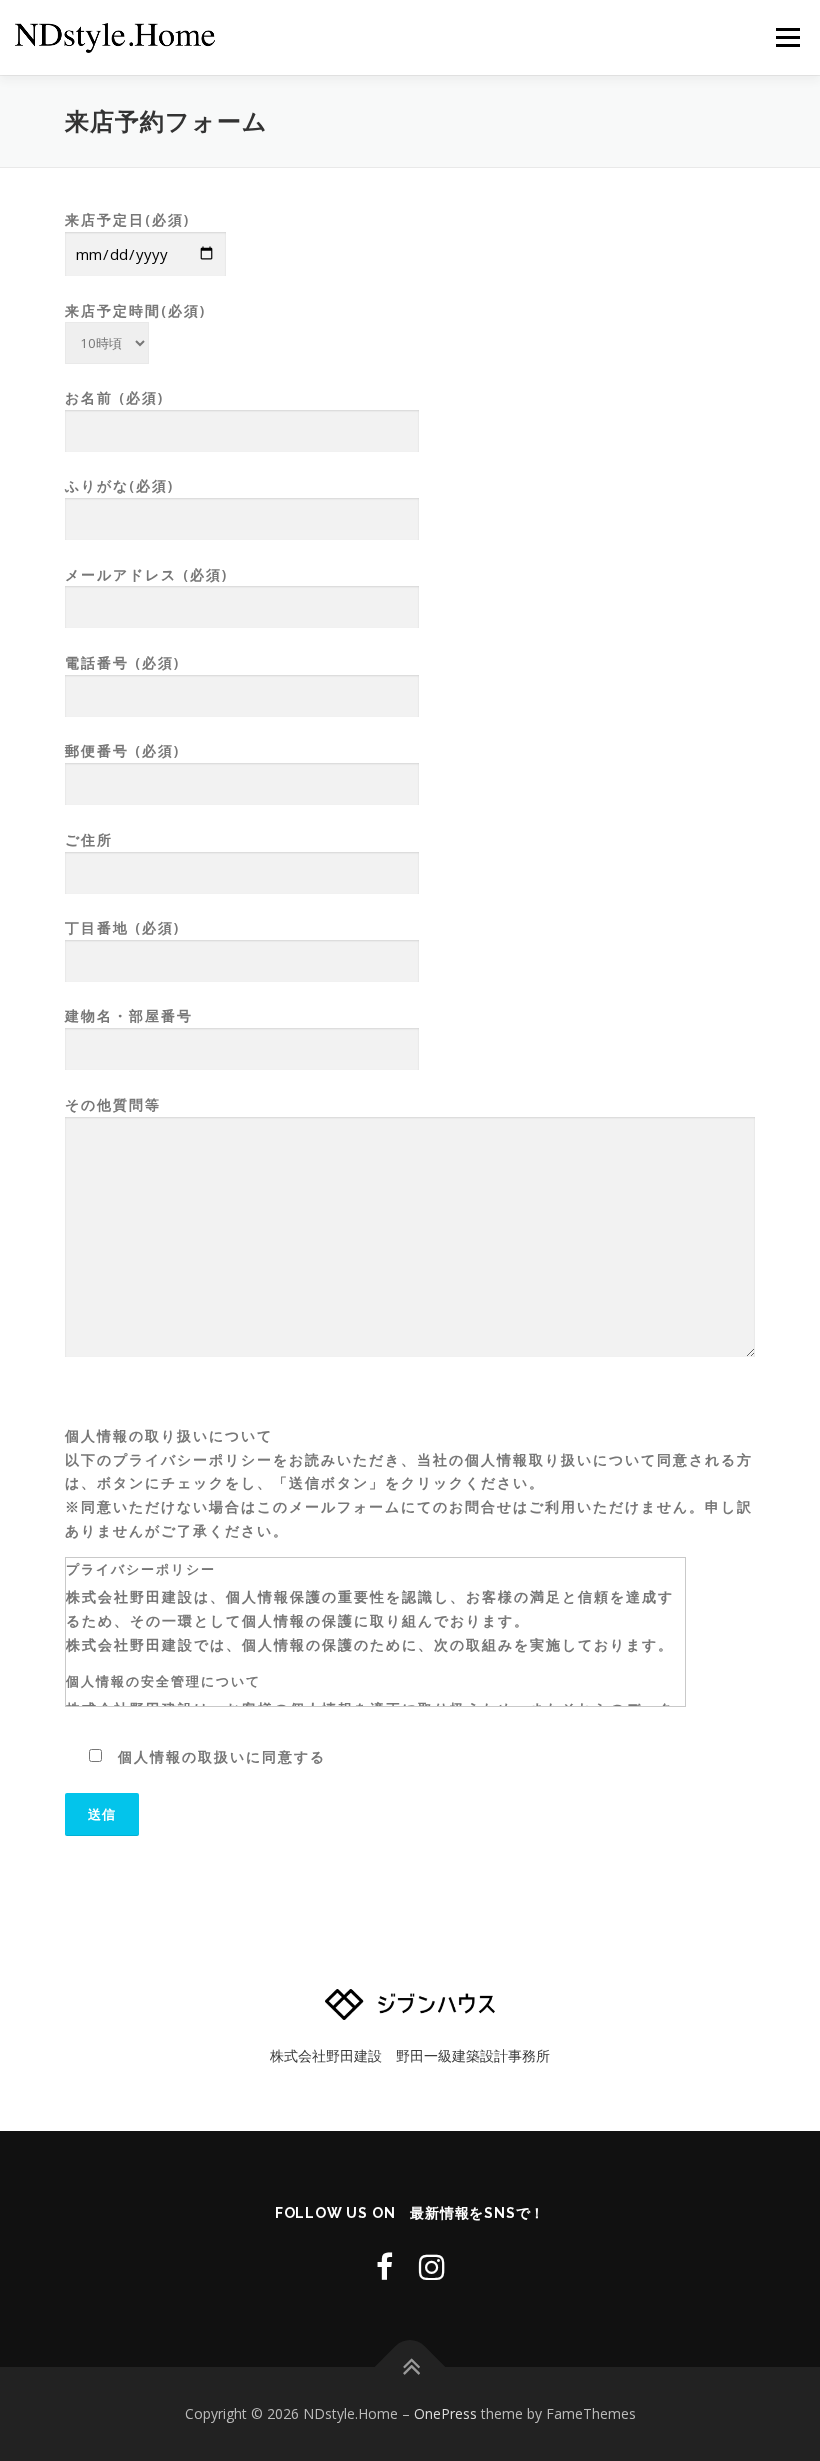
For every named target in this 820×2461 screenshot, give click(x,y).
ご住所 (89, 839)
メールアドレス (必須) (146, 574)
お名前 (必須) (114, 397)
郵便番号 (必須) (122, 750)
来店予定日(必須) (127, 219)
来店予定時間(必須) (135, 310)
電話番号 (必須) (122, 662)
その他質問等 (113, 1104)
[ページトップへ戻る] (410, 2367)
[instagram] (432, 2266)
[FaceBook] (384, 2266)
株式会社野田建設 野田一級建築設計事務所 (410, 2055)
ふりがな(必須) (119, 485)
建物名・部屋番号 (129, 1015)
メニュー (787, 37)
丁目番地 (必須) (122, 927)
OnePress (445, 2413)
